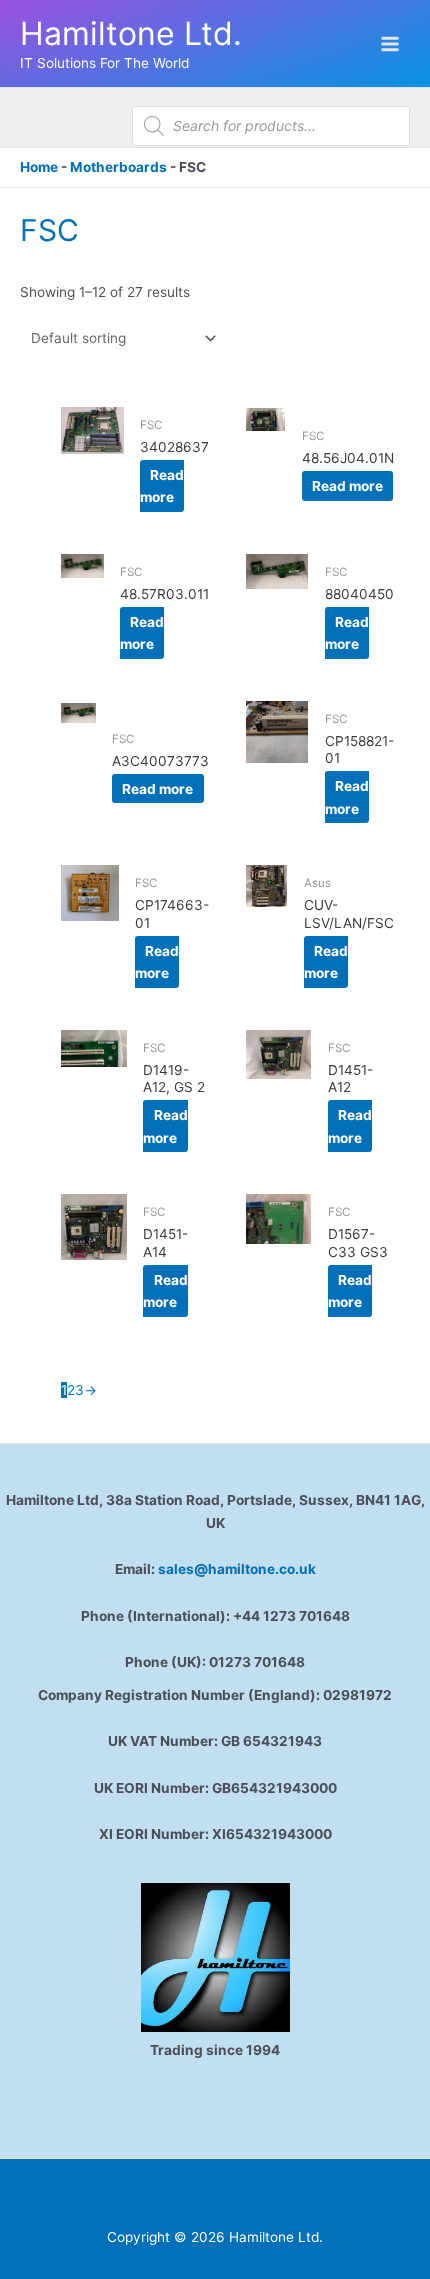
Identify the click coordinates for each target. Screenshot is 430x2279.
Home (39, 167)
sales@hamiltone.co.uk (237, 1569)
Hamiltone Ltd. (131, 33)
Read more (162, 486)
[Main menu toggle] (390, 43)
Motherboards (118, 167)
